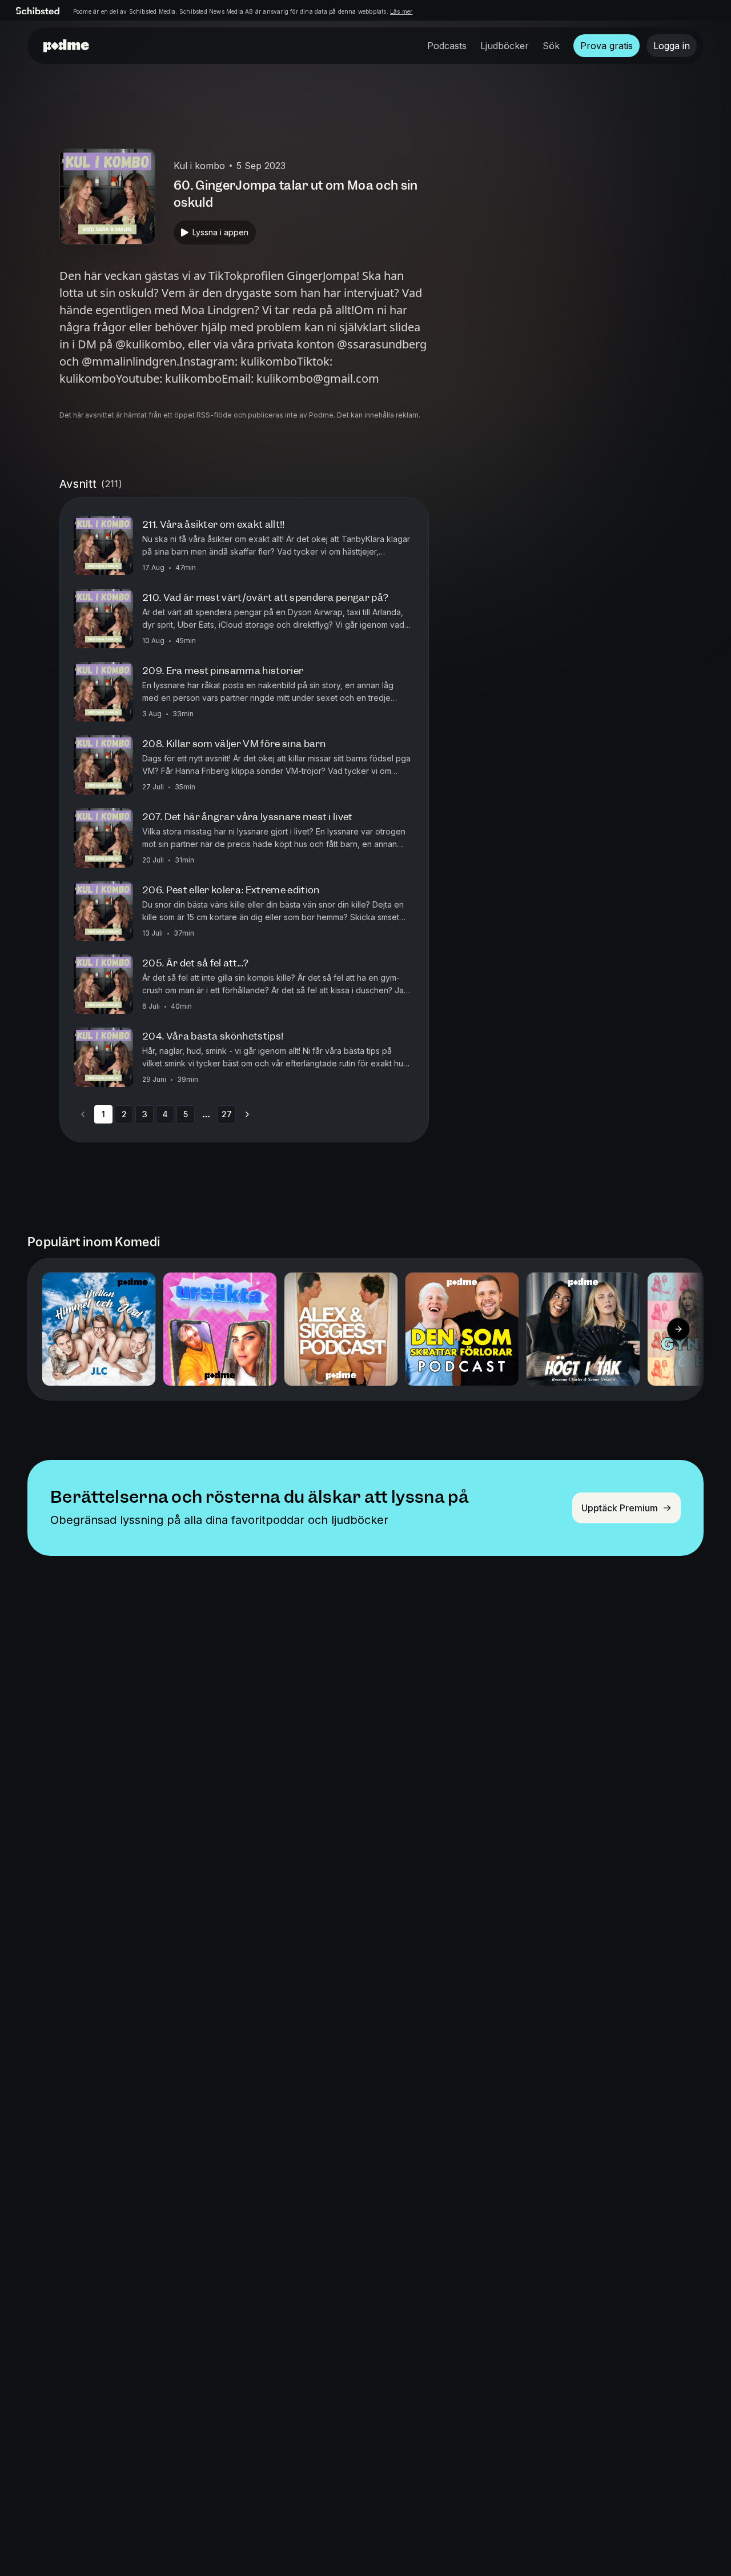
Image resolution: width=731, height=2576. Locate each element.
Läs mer (401, 11)
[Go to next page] (247, 1114)
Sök (551, 46)
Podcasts (447, 46)
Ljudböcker (505, 46)
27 (227, 1114)
